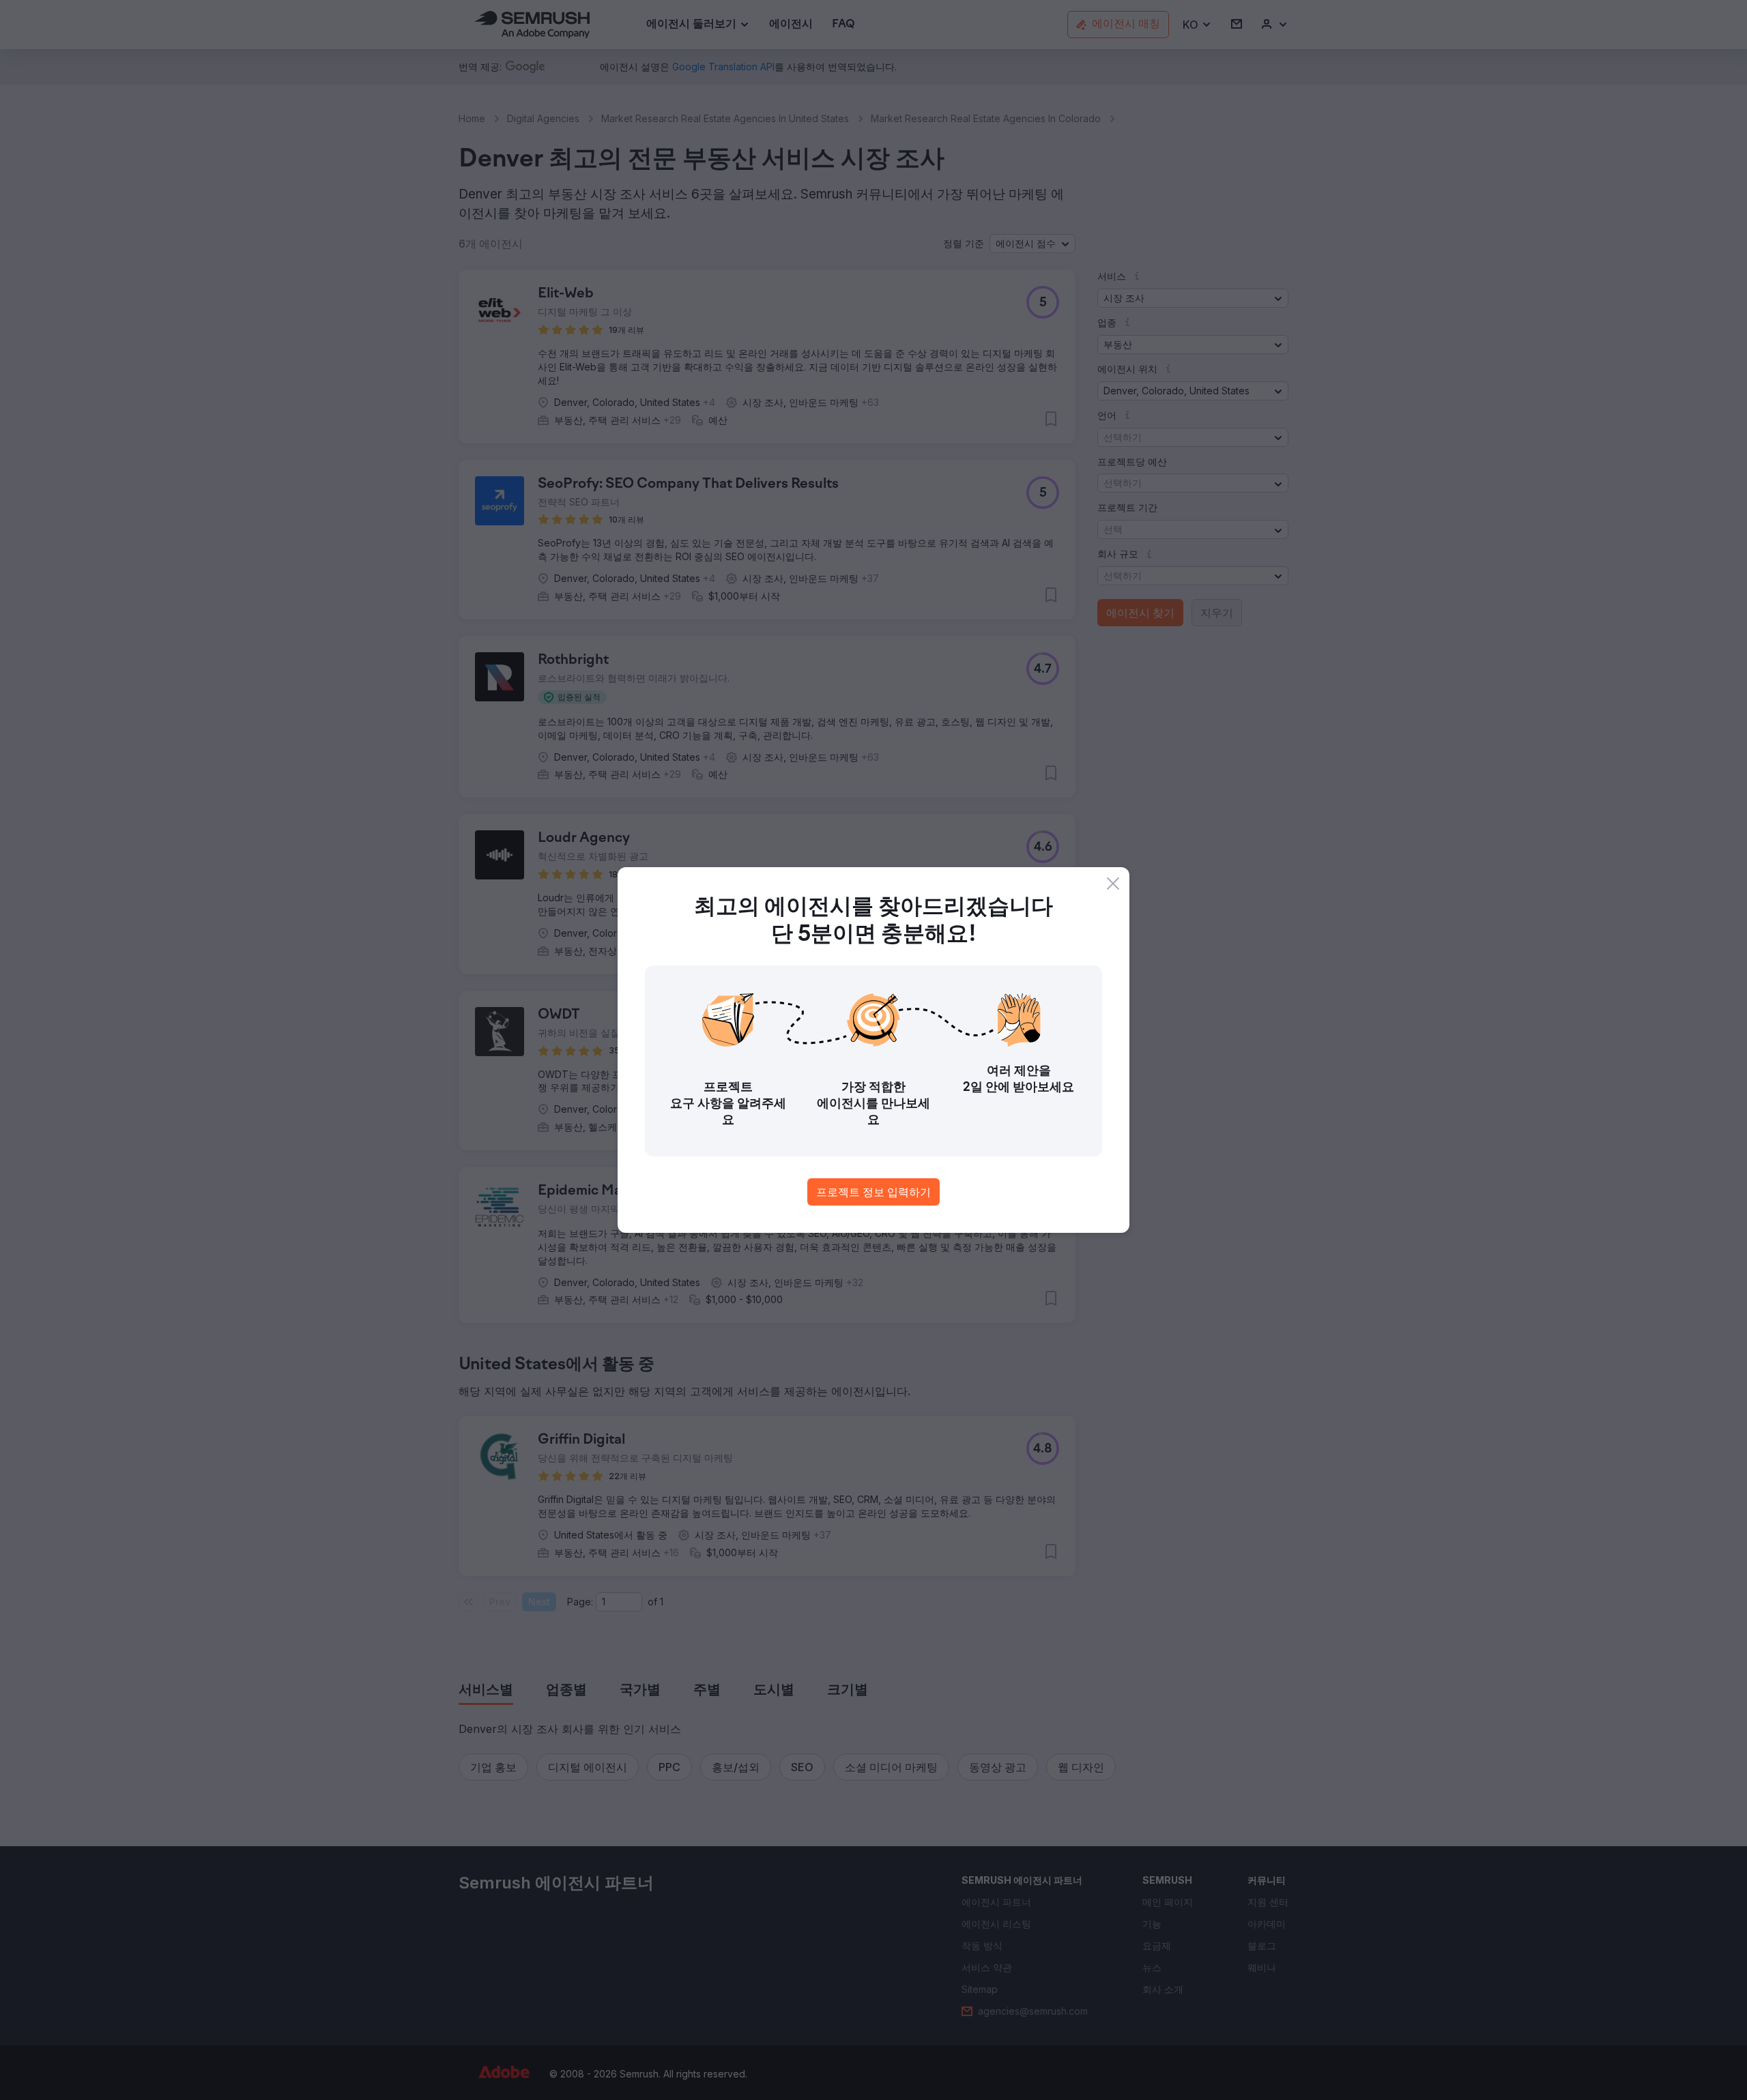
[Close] (1113, 884)
